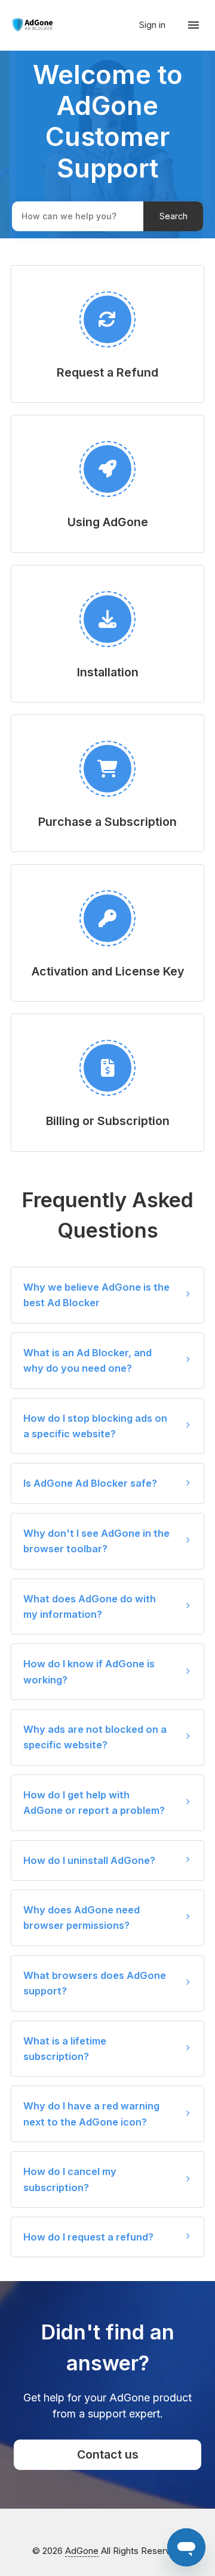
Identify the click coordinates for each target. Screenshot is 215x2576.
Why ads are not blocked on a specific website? (95, 1737)
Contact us (108, 2454)
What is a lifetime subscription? (65, 2049)
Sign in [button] (153, 25)
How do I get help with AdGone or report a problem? (94, 1803)
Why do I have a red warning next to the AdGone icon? (91, 2114)
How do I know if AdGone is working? (89, 1671)
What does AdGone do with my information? (90, 1606)
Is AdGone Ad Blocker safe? (90, 1483)
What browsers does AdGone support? (95, 1983)
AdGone (82, 2551)
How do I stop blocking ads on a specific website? (95, 1426)
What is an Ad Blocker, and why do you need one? (87, 1360)
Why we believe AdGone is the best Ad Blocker (96, 1295)
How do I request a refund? (88, 2237)
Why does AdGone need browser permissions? (82, 1918)
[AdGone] (33, 25)
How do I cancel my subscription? (70, 2179)
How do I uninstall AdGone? (89, 1860)
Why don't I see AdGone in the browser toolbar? (96, 1541)
